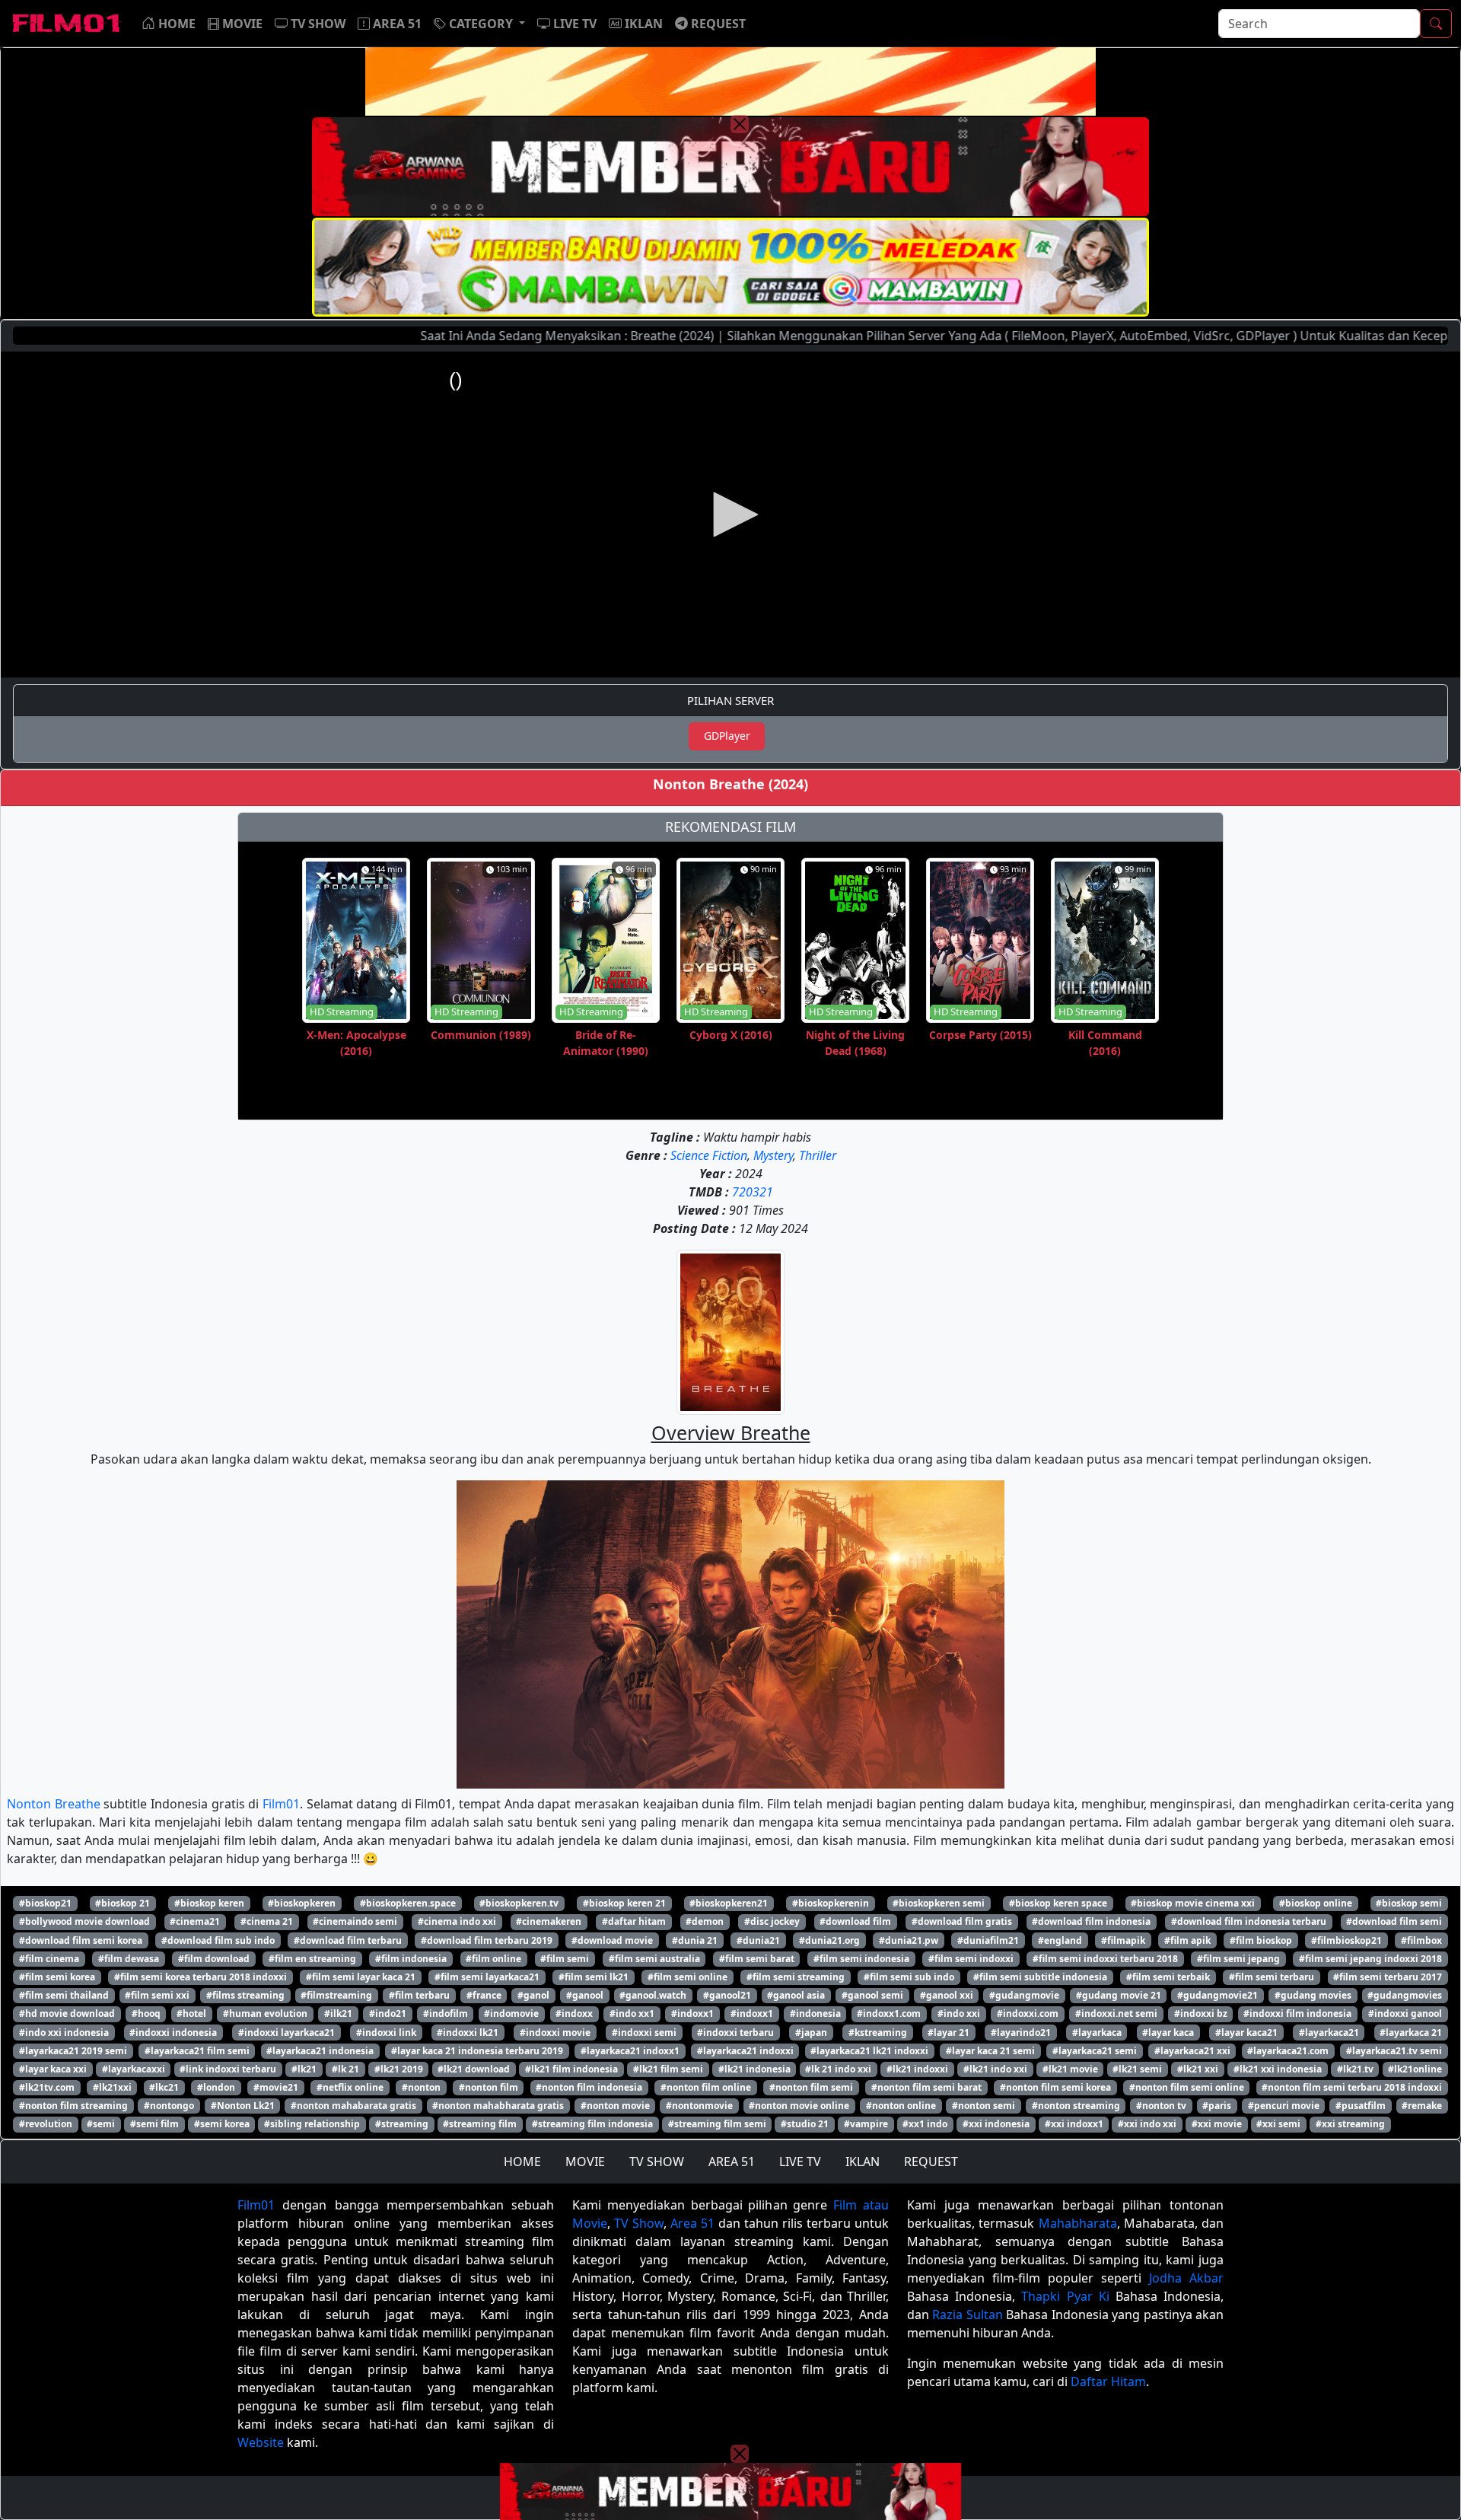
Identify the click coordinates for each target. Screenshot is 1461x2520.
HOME (522, 2162)
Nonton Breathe (54, 1804)
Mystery (773, 1155)
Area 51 (692, 2223)
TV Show (639, 2223)
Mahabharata (1078, 2223)
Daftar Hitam (1108, 2381)
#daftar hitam (634, 1921)
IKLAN (863, 2162)
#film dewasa (129, 1959)
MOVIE (585, 2162)
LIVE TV (800, 2162)
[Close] (740, 124)
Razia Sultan (967, 2315)
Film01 (281, 1804)
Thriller (818, 1155)
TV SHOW (657, 2162)
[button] (479, 24)
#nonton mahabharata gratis (498, 2106)
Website (261, 2442)
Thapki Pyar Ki (1065, 2296)
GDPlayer (727, 736)
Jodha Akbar (1186, 2278)
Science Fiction (709, 1155)
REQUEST (931, 2162)
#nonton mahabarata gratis (353, 2106)
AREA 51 (732, 2162)
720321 (753, 1192)
